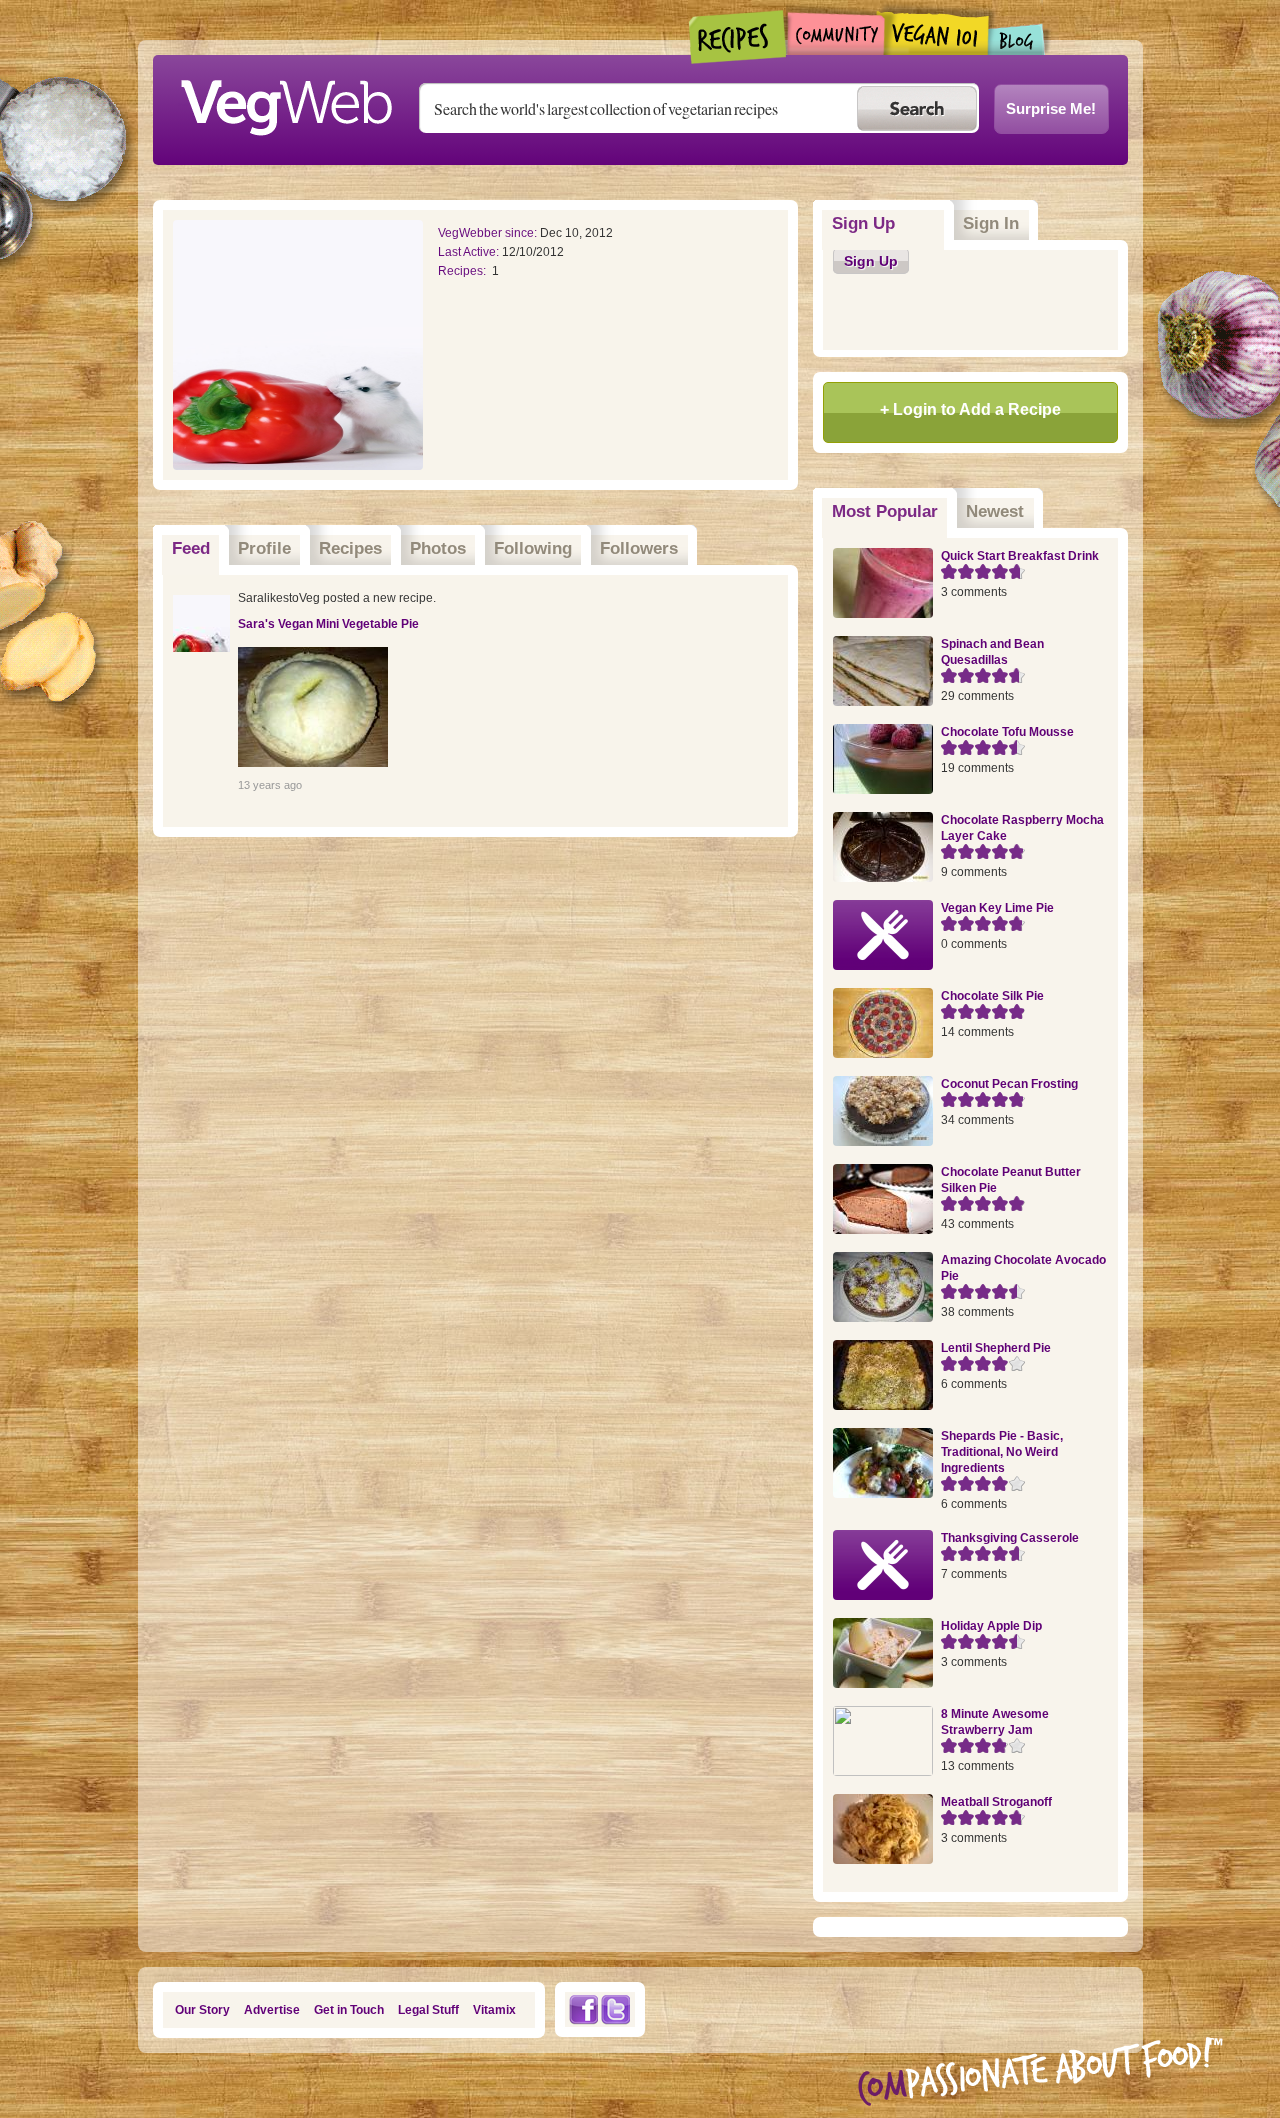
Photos (438, 548)
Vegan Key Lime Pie (997, 908)
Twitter (616, 2009)
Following (533, 548)
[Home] (286, 102)
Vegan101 (936, 33)
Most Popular (890, 511)
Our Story (202, 2010)
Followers (639, 548)
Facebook (583, 2009)
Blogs (1017, 39)
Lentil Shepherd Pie (996, 1348)
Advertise (272, 2010)
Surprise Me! (1051, 108)
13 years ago (270, 785)
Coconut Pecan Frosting (1009, 1084)
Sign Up (863, 223)
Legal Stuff (428, 2010)
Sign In (991, 223)
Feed (191, 548)
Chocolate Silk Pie (992, 996)
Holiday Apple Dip (991, 1626)
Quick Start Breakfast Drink (1020, 556)
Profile (264, 548)
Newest (995, 511)
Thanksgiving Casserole (1010, 1538)
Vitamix (494, 2010)
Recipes (738, 37)
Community (835, 33)
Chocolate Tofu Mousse (1007, 732)
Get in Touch (349, 2010)
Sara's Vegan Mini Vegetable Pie (328, 624)
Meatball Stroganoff (996, 1802)
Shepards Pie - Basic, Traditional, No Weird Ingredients (1002, 1452)
